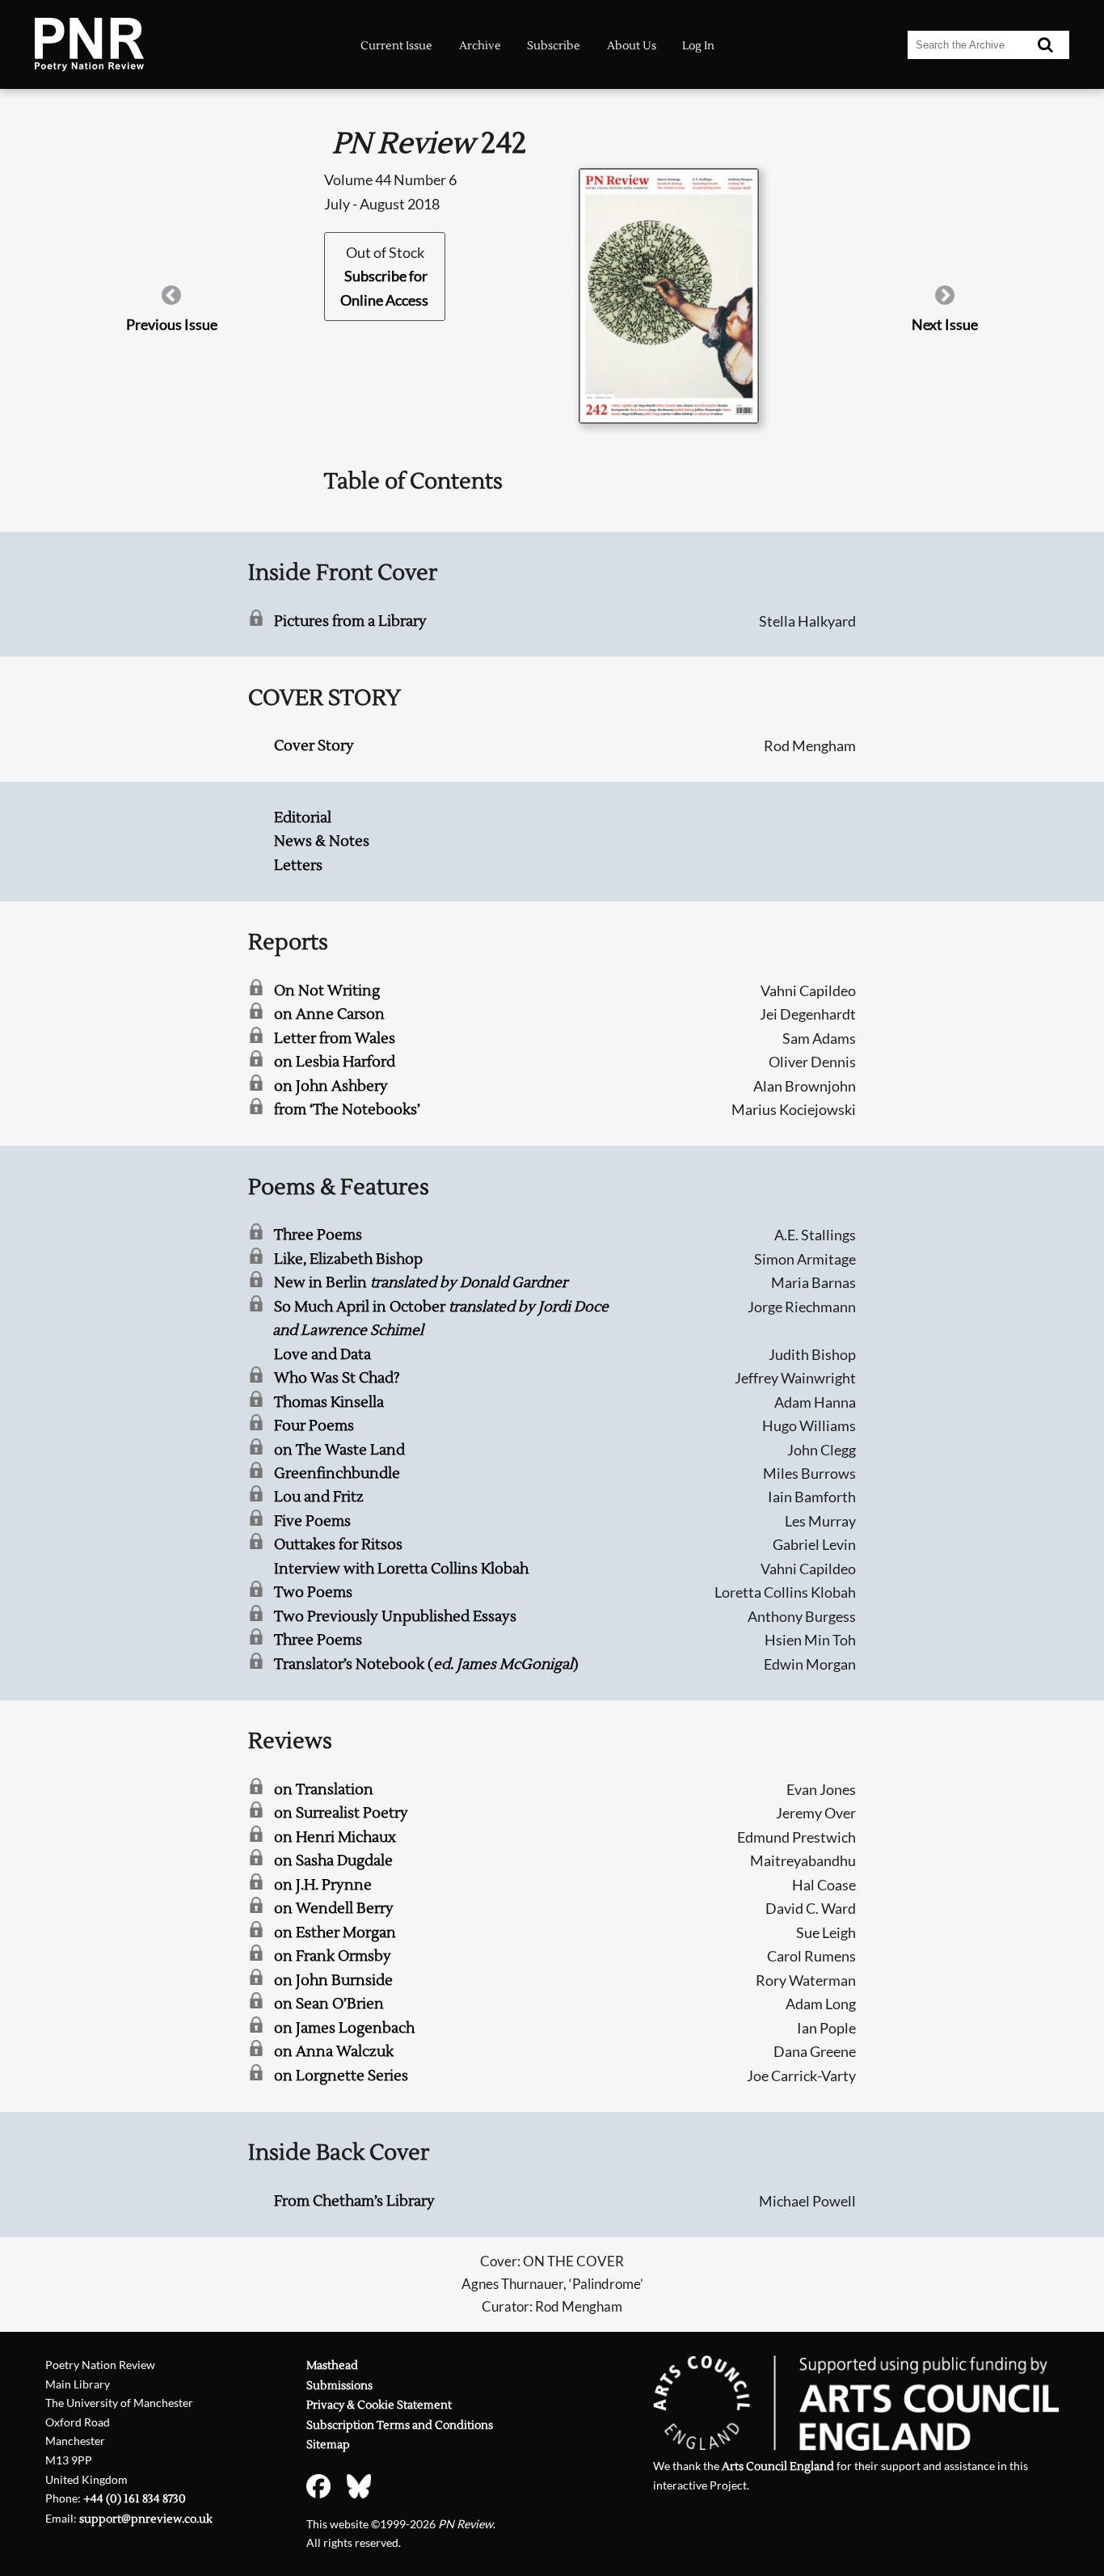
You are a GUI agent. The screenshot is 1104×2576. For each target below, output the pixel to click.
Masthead (332, 2365)
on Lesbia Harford (335, 1062)
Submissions (339, 2386)
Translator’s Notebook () (426, 1664)
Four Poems (314, 1426)
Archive (480, 46)
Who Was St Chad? (337, 1378)
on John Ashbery (331, 1086)
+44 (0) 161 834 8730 (135, 2499)
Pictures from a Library (350, 621)
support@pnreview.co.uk (146, 2519)
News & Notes (322, 841)
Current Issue (396, 46)
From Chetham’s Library (354, 2201)
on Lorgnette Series (341, 2076)
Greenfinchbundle (337, 1474)
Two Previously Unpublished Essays (395, 1617)
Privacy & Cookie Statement (379, 2405)
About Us (632, 46)
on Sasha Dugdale (333, 1861)
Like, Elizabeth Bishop (348, 1259)
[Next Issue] (945, 301)
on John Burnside (333, 1981)
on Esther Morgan (335, 1933)
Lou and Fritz (319, 1497)
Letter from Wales (335, 1039)
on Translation (324, 1790)
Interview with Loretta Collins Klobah (401, 1569)
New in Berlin (421, 1283)
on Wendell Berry (334, 1909)
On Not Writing (327, 991)
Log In (698, 46)
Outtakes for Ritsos (338, 1545)
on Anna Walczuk (334, 2052)
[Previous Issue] (171, 301)
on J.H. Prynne (323, 1885)
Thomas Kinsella (329, 1402)
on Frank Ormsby (333, 1956)
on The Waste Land (339, 1450)
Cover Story (314, 746)
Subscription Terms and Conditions (400, 2425)
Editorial (303, 818)
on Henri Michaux (335, 1837)
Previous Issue (172, 324)
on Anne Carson (329, 1014)
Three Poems (318, 1235)
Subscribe (554, 46)
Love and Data (322, 1355)
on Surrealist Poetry (341, 1813)
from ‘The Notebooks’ (347, 1110)
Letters (298, 866)
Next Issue (945, 324)
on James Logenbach (344, 2028)
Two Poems (313, 1592)
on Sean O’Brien (329, 2004)
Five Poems (312, 1521)
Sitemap (328, 2445)
